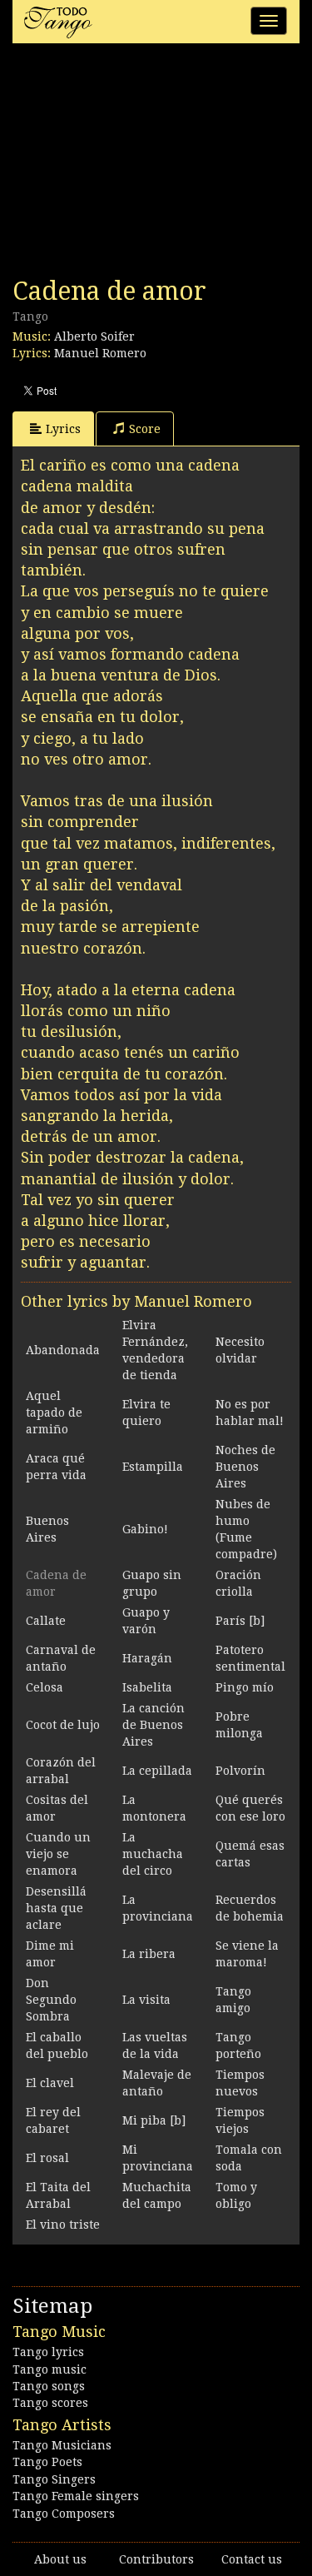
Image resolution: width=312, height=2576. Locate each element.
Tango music (50, 2369)
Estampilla (153, 1467)
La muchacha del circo (153, 1854)
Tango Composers (64, 2514)
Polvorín (240, 1771)
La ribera (149, 1954)
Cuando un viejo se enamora (58, 1854)
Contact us (252, 2559)
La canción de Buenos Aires (154, 1725)
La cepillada (157, 1771)
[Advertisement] (137, 165)
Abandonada (63, 1350)
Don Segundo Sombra (51, 2000)
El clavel (50, 2083)
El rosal (47, 2158)
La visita (146, 2000)
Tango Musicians (62, 2445)
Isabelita (147, 1687)
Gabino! (145, 1529)
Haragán (147, 1658)
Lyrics (63, 429)
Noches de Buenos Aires (245, 1467)
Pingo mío (245, 1687)
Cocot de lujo (63, 1725)
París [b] (240, 1621)
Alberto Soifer (94, 336)
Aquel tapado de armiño (54, 1413)
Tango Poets (47, 2462)
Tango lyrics (48, 2352)
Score (145, 429)
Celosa (45, 1687)
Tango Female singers (76, 2496)
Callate (46, 1621)
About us (60, 2559)
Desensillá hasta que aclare (56, 1908)
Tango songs (49, 2386)
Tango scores (50, 2403)
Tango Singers (54, 2479)
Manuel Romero (100, 353)
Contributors (156, 2559)
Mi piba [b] (154, 2120)
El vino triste (63, 2225)
